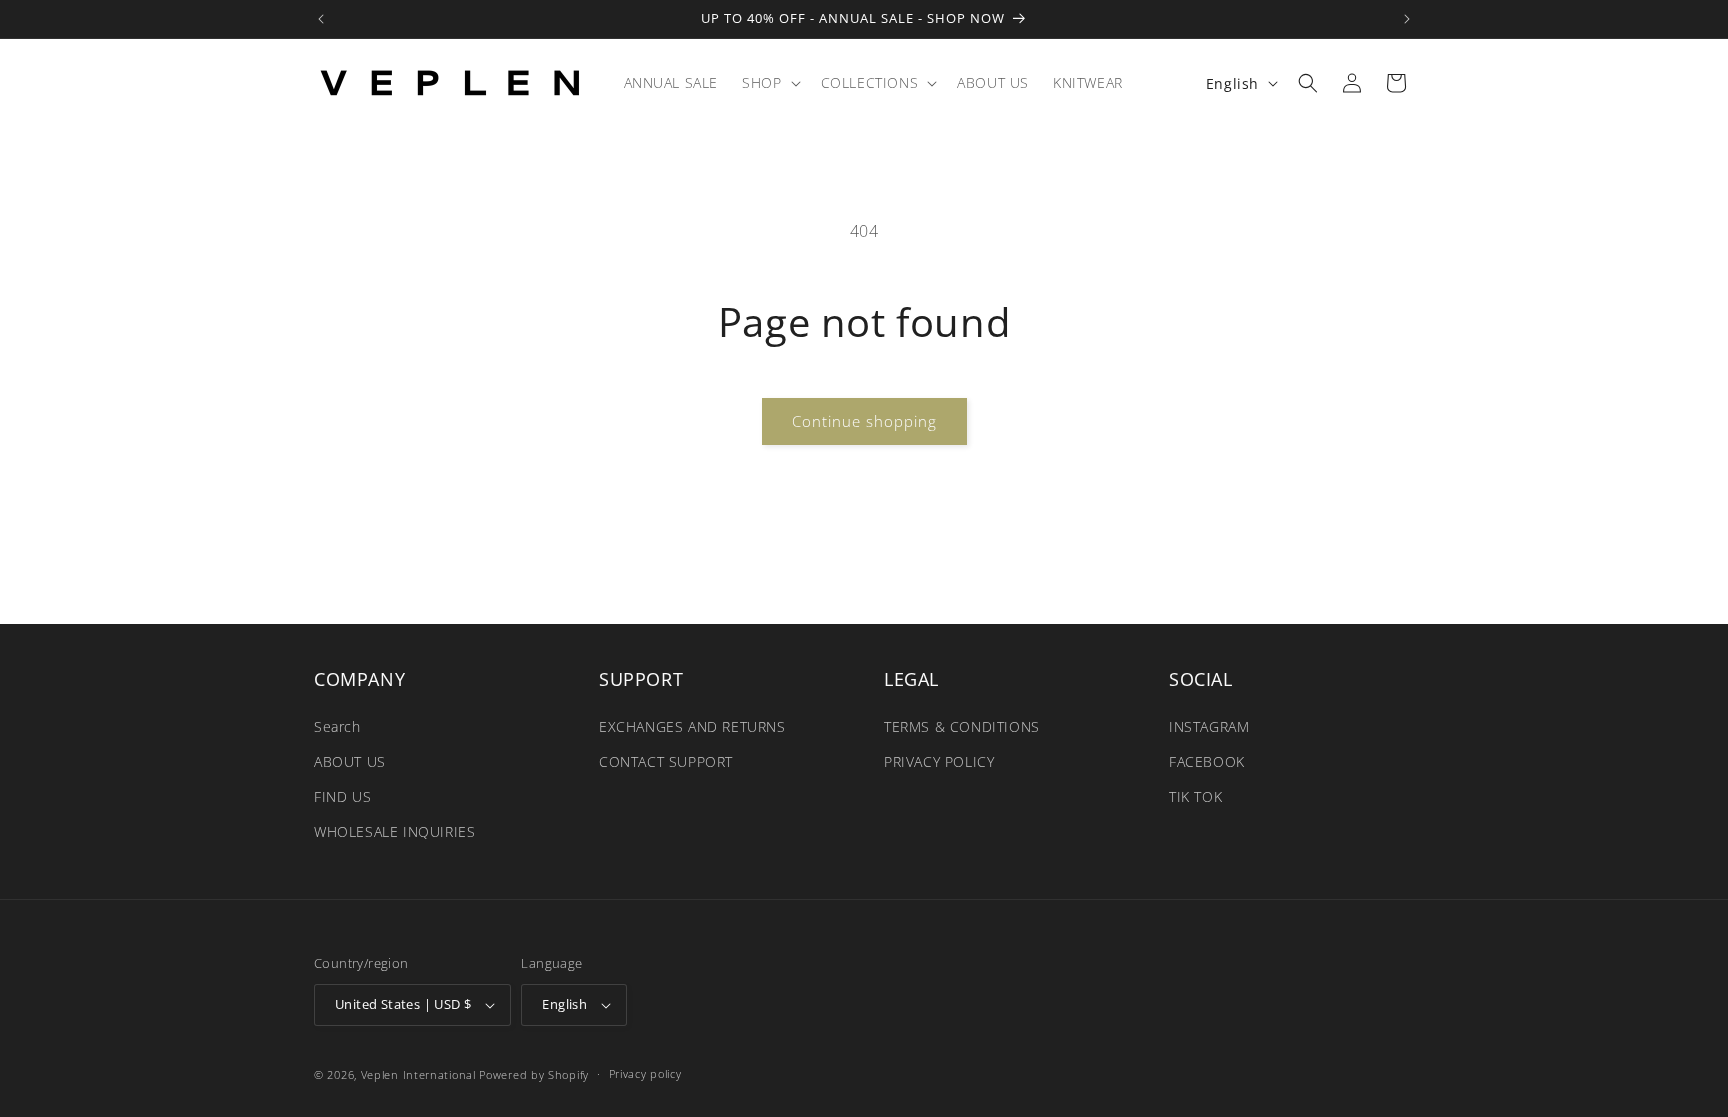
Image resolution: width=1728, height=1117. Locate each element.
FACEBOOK (1207, 761)
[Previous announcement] (321, 19)
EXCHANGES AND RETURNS (692, 725)
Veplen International (418, 1074)
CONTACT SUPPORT (666, 761)
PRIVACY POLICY (939, 761)
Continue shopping (864, 421)
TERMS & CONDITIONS (962, 725)
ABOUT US (350, 761)
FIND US (342, 796)
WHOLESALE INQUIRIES (394, 831)
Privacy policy (645, 1073)
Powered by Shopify (534, 1074)
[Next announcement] (1407, 19)
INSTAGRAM (1209, 725)
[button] (769, 83)
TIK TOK (1195, 796)
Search (337, 725)
